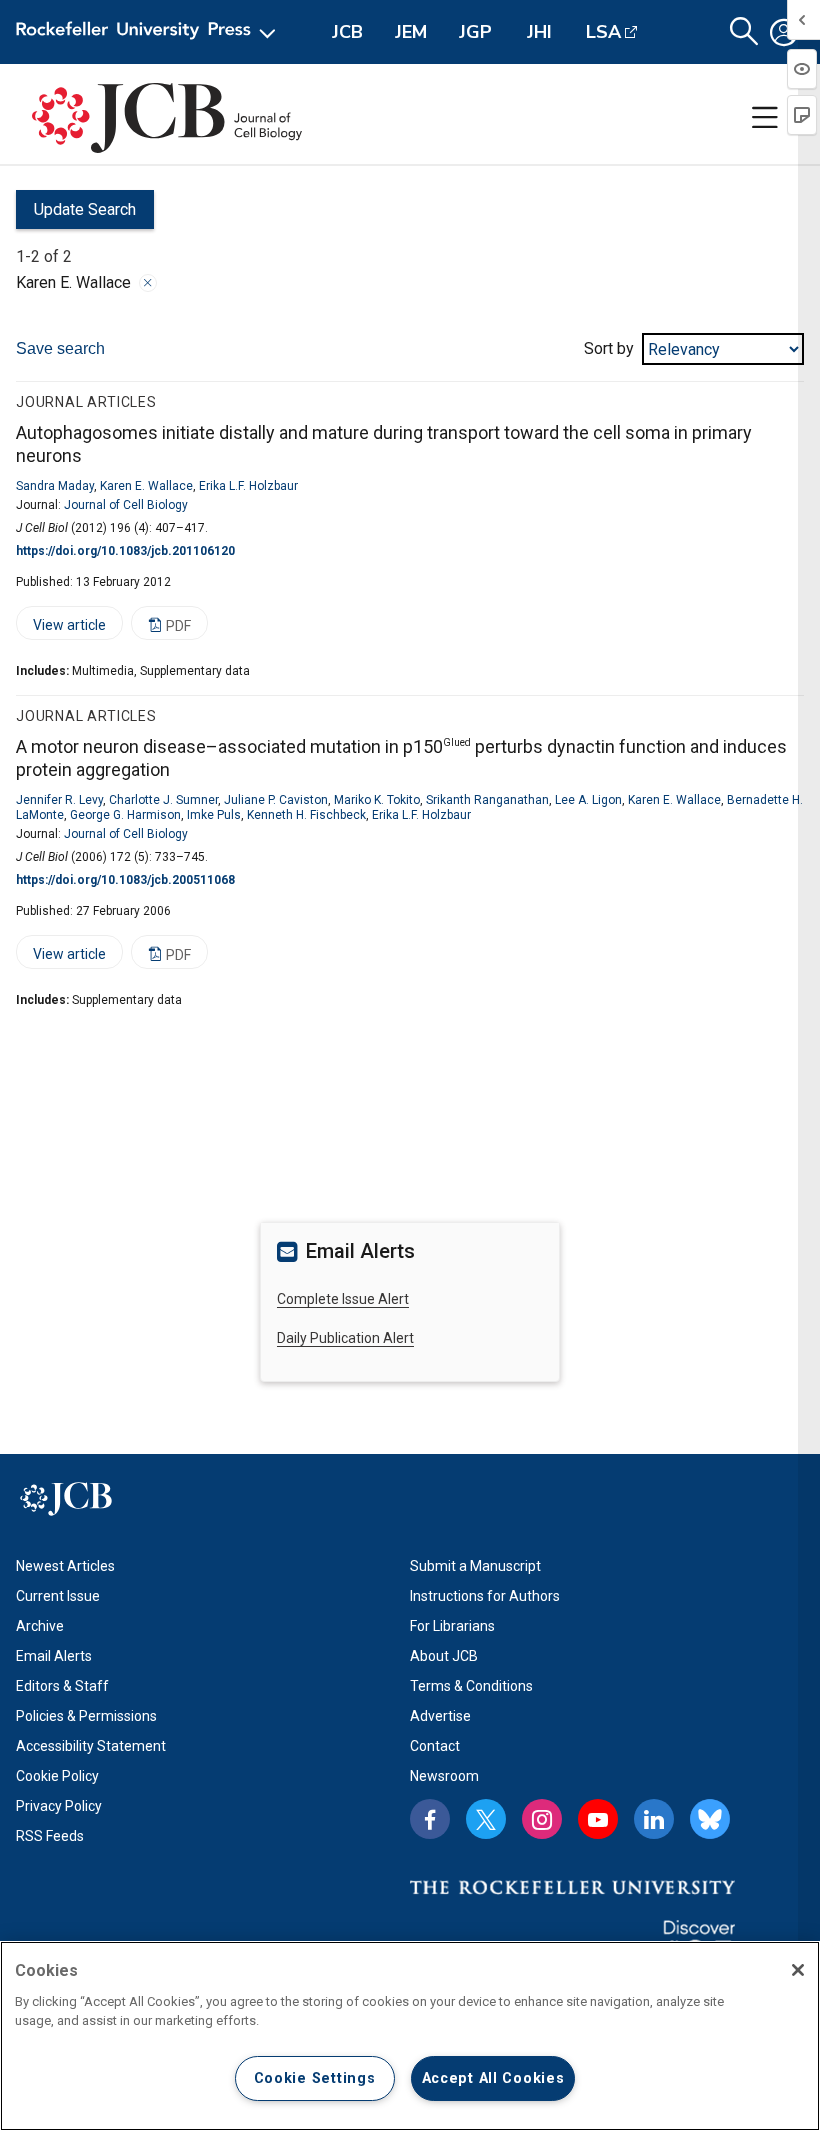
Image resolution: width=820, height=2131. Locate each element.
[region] (410, 2036)
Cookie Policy (57, 1776)
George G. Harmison (125, 815)
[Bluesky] (710, 1819)
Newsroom (444, 1776)
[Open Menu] (149, 32)
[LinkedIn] (654, 1819)
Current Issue (58, 1596)
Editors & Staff (62, 1686)
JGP (475, 32)
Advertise (440, 1716)
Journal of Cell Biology (126, 505)
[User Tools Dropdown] (784, 32)
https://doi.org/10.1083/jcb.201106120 (125, 551)
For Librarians (452, 1626)
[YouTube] (598, 1819)
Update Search (76, 214)
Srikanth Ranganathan (487, 800)
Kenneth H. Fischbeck (306, 815)
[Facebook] (430, 1819)
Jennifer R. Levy (59, 800)
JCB (347, 32)
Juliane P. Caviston (276, 800)
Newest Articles (65, 1566)
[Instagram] (542, 1819)
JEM (411, 32)
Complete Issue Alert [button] (343, 1299)
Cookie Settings (315, 2078)
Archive (40, 1626)
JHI (539, 32)
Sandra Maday (55, 486)
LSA (603, 32)
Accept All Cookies (493, 2078)
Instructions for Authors (485, 1596)
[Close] (148, 283)
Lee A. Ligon (588, 800)
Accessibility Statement (91, 1746)
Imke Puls (214, 815)
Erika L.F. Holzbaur (248, 486)
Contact (435, 1746)
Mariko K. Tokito (377, 800)
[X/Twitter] (486, 1819)
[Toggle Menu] (765, 118)
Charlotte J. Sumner (163, 800)
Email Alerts (54, 1656)
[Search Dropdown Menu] (744, 32)
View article (61, 628)
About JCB (444, 1656)
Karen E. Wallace (146, 486)
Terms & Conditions (471, 1686)
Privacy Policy (59, 1806)
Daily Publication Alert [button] (345, 1338)
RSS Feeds (50, 1836)
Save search (60, 348)
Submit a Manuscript (475, 1566)
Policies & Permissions (86, 1716)
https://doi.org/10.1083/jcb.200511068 (125, 880)
